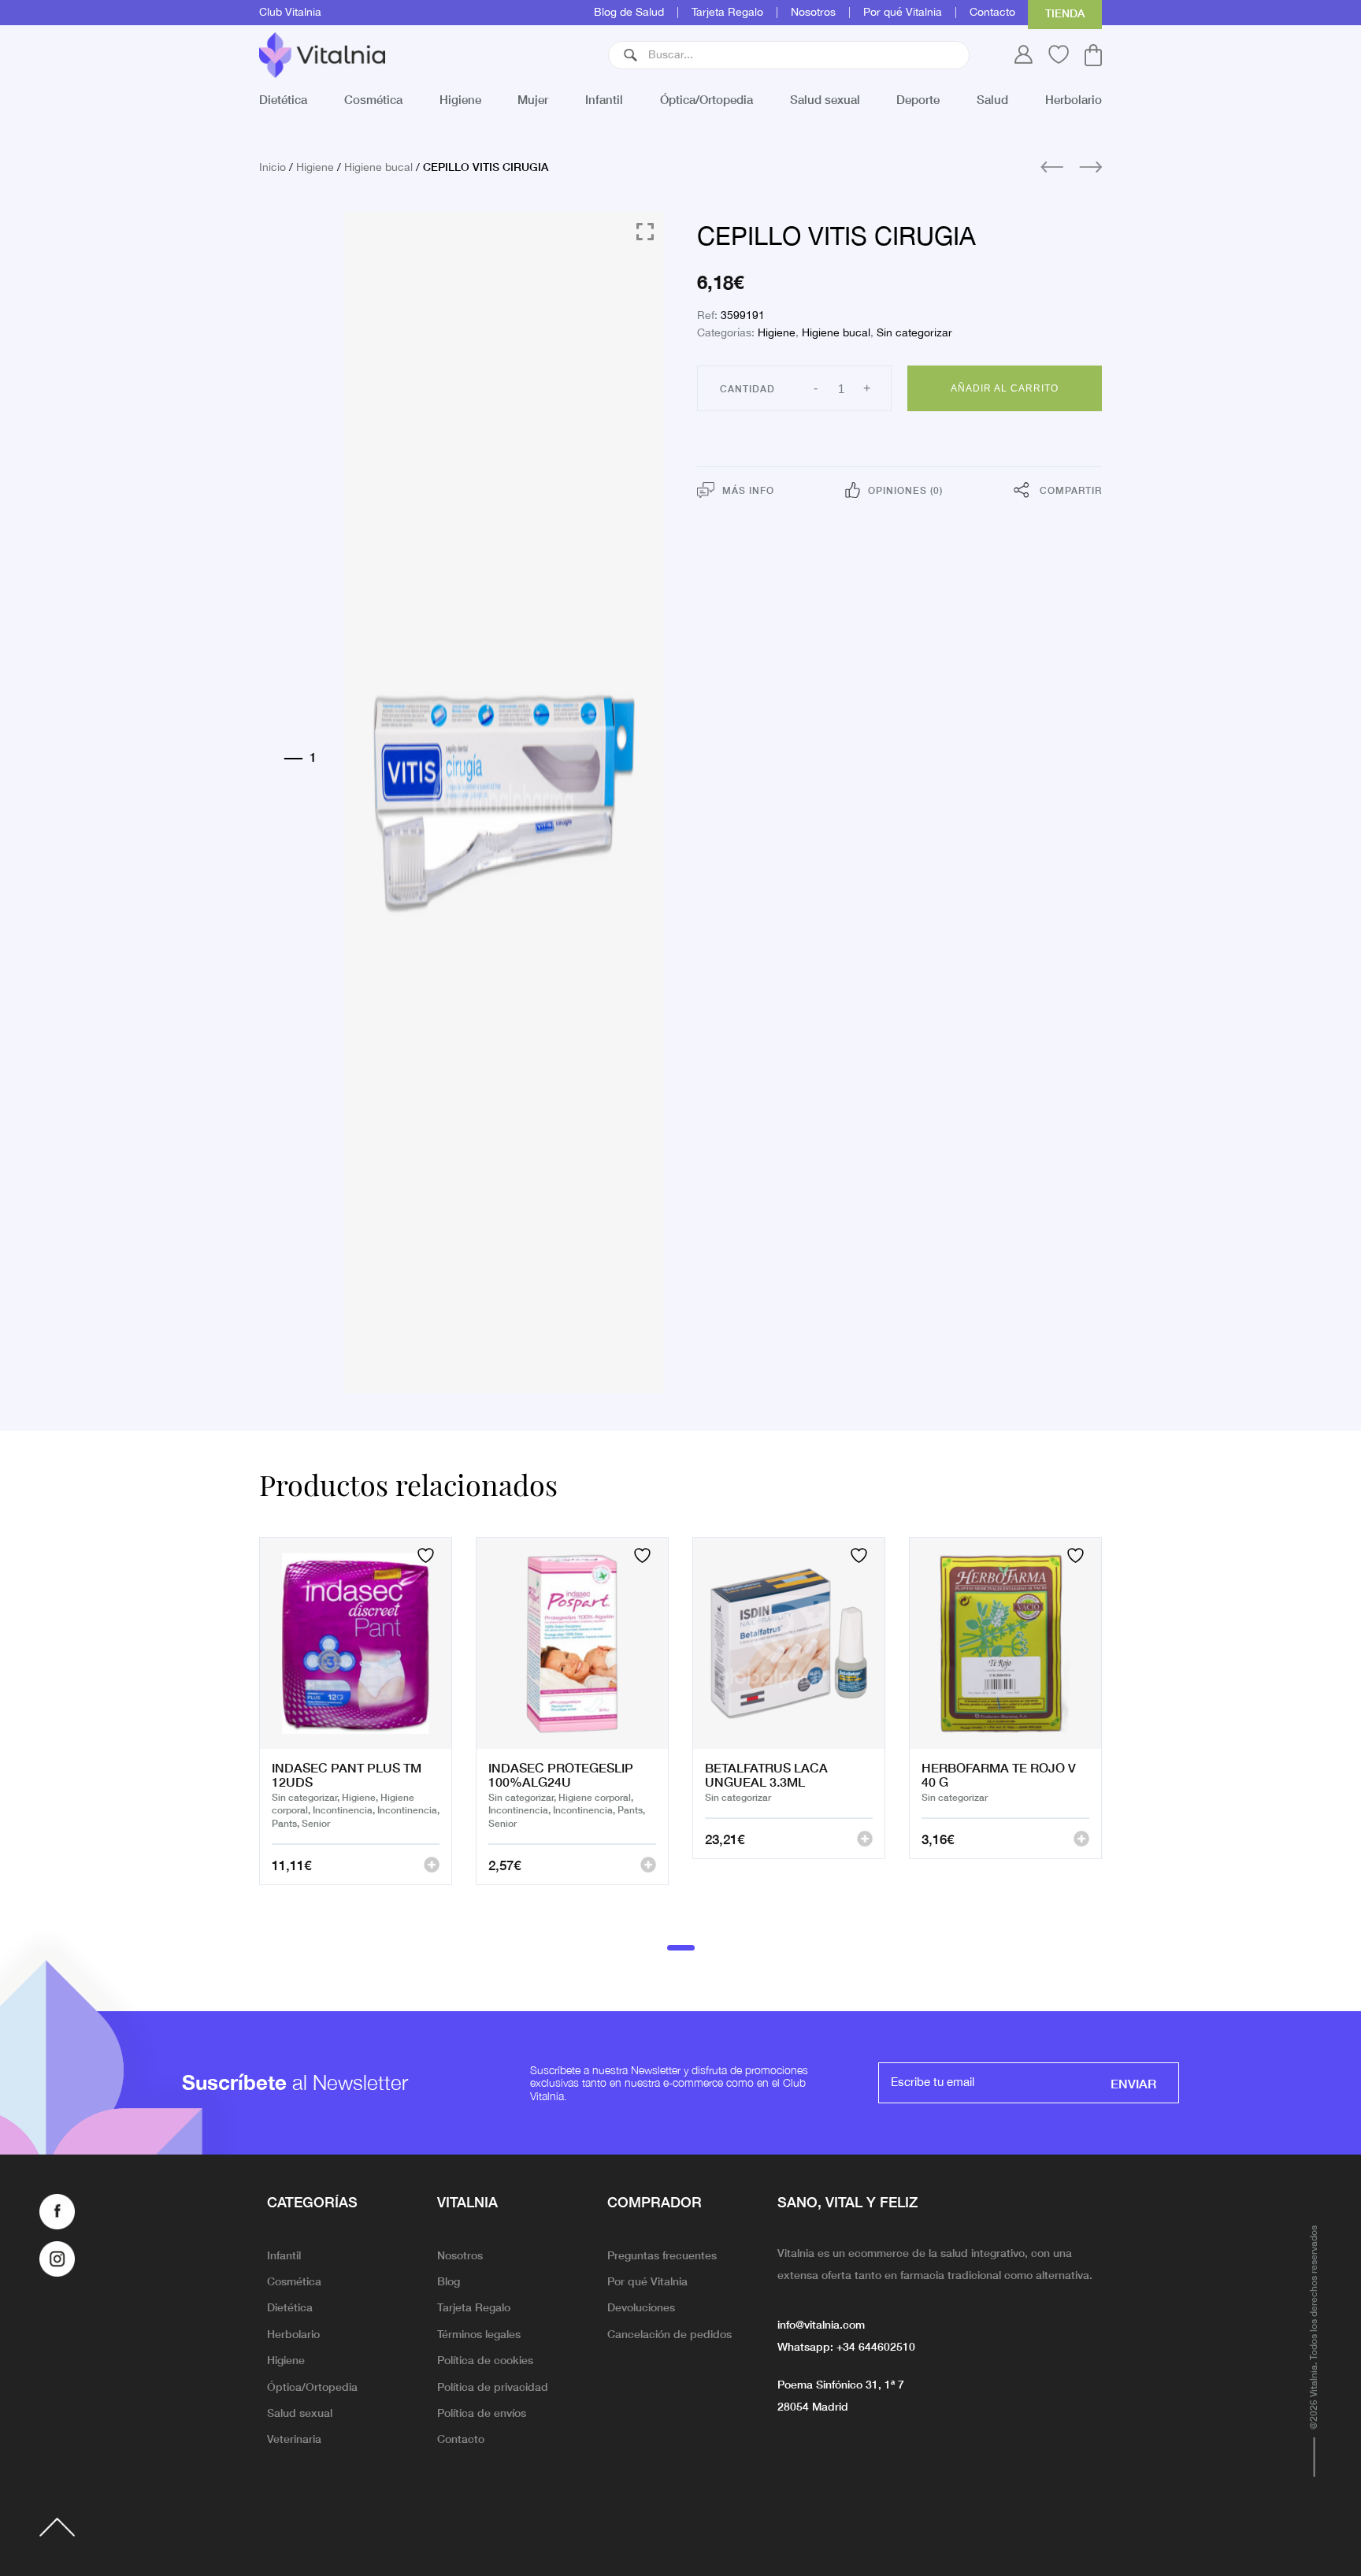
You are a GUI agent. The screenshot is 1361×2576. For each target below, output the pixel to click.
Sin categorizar (914, 333)
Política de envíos (482, 2412)
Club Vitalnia (290, 13)
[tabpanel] (356, 1731)
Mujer (533, 99)
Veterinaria (294, 2438)
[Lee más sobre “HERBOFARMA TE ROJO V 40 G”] (1081, 1839)
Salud (992, 99)
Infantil (604, 99)
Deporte (918, 99)
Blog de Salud (629, 13)
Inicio (273, 168)
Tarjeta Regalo (727, 13)
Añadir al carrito (1005, 388)
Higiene (460, 99)
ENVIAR (1133, 2083)
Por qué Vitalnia (903, 13)
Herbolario (1074, 99)
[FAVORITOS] (428, 1555)
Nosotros (813, 13)
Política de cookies (485, 2359)
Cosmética (373, 99)
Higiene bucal (378, 168)
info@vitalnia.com (821, 2324)
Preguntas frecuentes (662, 2255)
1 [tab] (681, 1947)
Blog (449, 2281)
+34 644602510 (876, 2346)
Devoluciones (641, 2307)
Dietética (283, 99)
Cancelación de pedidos (669, 2333)
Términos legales (479, 2333)
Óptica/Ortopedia (706, 99)
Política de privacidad (493, 2386)
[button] (630, 55)
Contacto (992, 13)
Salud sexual (825, 99)
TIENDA (1065, 13)
